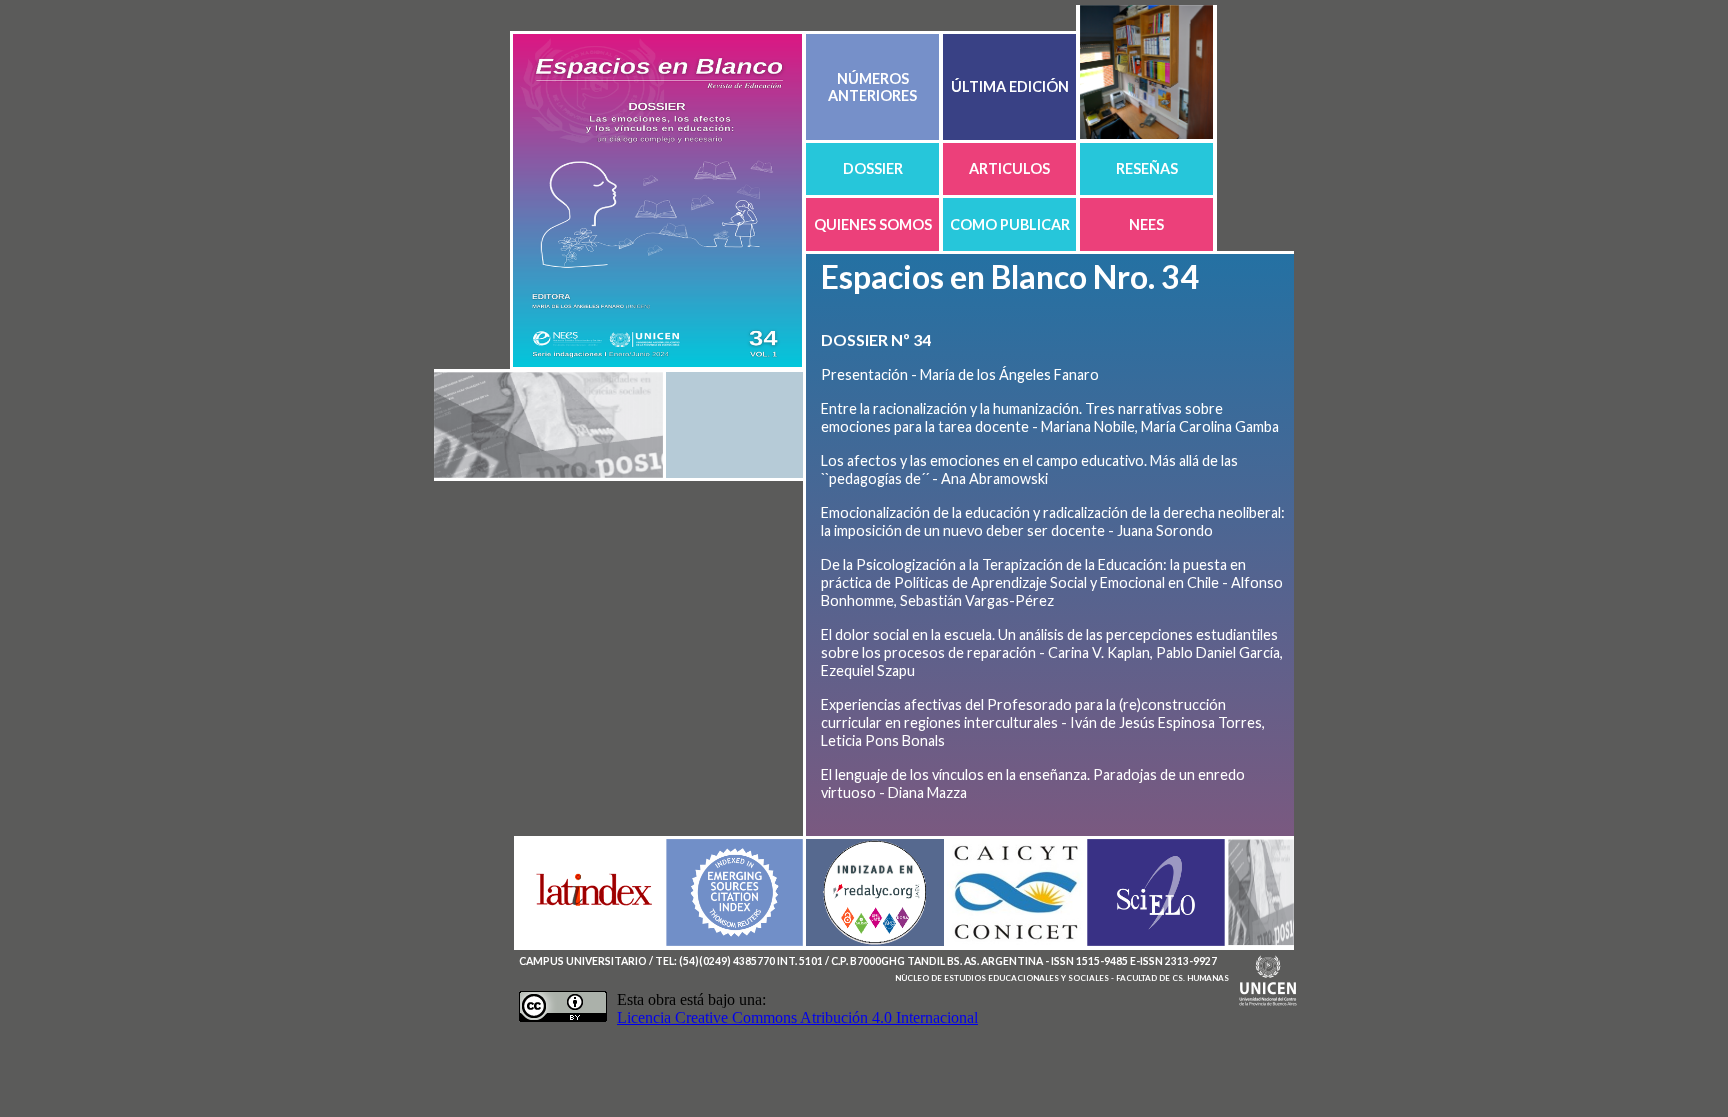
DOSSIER (873, 168)
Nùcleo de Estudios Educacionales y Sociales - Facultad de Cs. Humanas (1062, 978)
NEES (1146, 224)
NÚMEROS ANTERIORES (872, 87)
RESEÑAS (1147, 168)
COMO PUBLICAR (1010, 224)
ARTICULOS (1009, 168)
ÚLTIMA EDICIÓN (1010, 86)
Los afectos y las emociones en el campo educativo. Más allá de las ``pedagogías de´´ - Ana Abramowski (1029, 469)
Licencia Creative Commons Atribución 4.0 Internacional (797, 1017)
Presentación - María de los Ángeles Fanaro (960, 374)
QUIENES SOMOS (873, 224)
